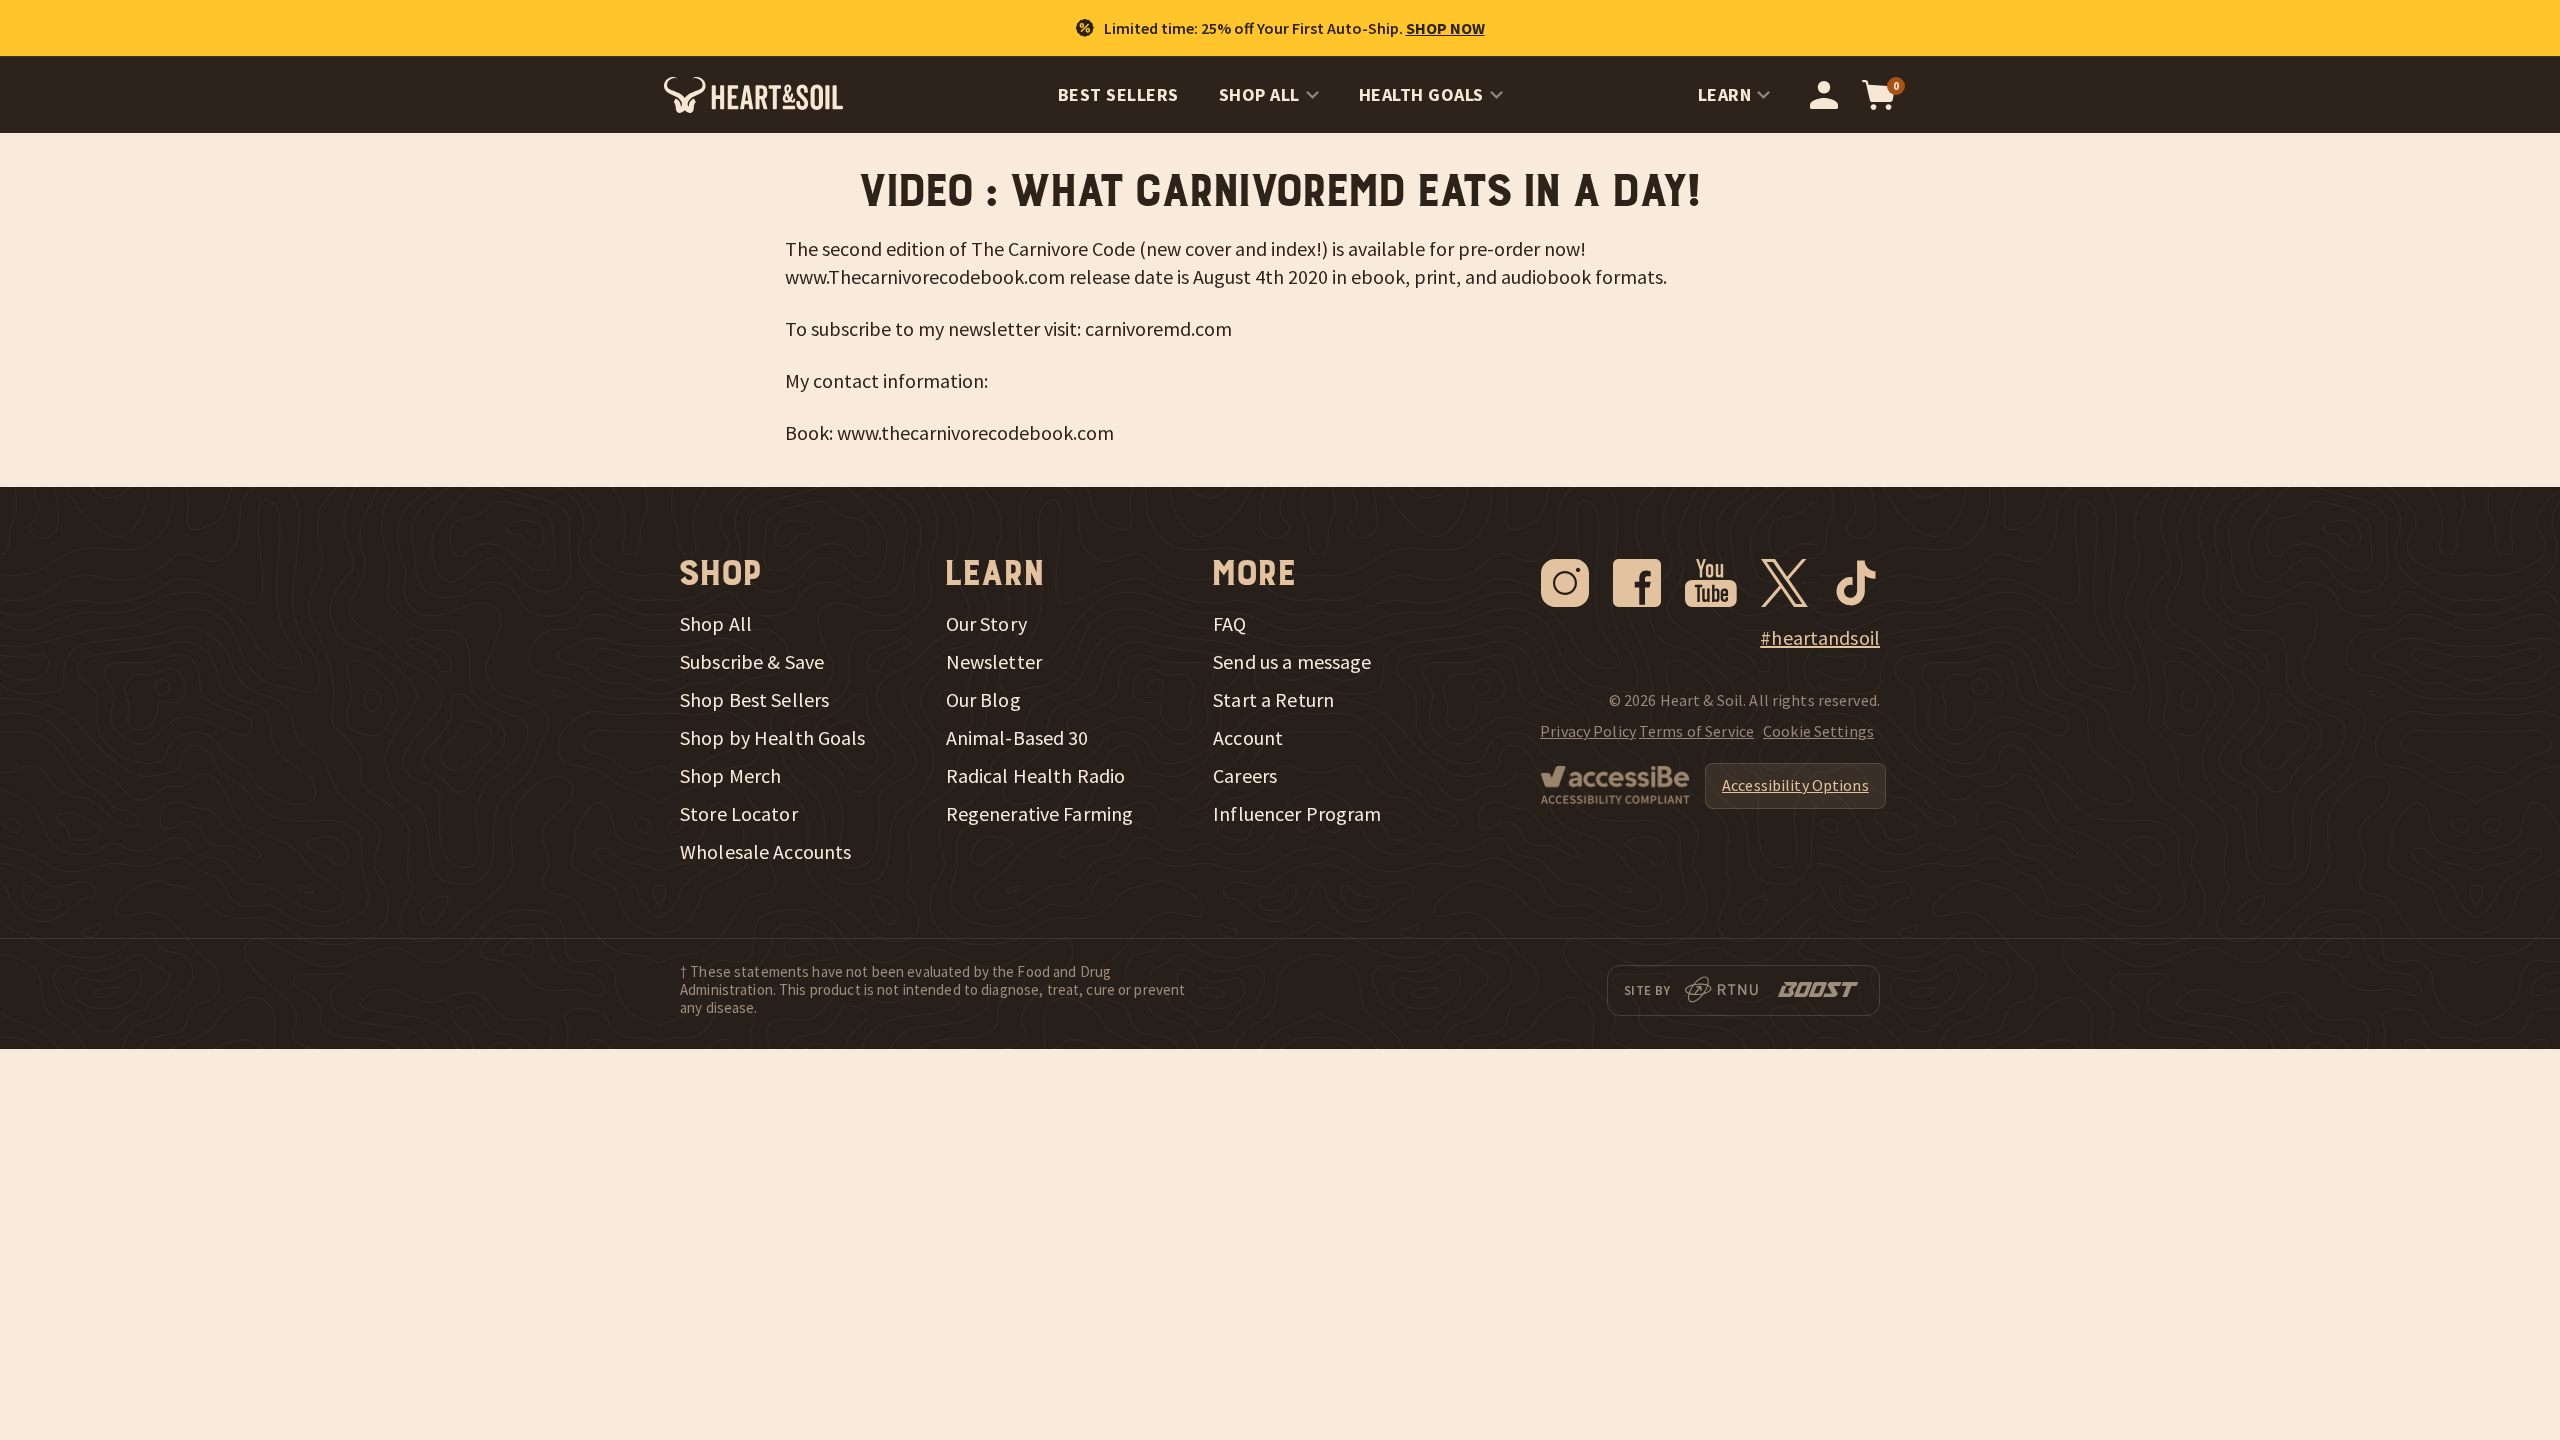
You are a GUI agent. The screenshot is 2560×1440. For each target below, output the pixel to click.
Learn (1725, 94)
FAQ (1229, 624)
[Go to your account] (1824, 95)
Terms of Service (1696, 731)
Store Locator (739, 814)
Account (1248, 738)
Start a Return (1273, 700)
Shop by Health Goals (773, 738)
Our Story (986, 624)
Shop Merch (730, 776)
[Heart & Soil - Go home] (753, 95)
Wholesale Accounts (765, 852)
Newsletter (994, 662)
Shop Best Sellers (754, 700)
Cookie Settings (1818, 731)
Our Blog (983, 700)
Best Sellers (1118, 94)
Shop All (1259, 94)
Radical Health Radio (1036, 776)
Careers (1245, 776)
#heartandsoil (1820, 638)
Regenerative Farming (1040, 814)
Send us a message (1292, 662)
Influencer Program (1297, 814)
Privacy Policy (1588, 731)
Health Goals (1421, 94)
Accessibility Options (1795, 785)
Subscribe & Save (752, 662)
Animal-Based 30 (1017, 738)
